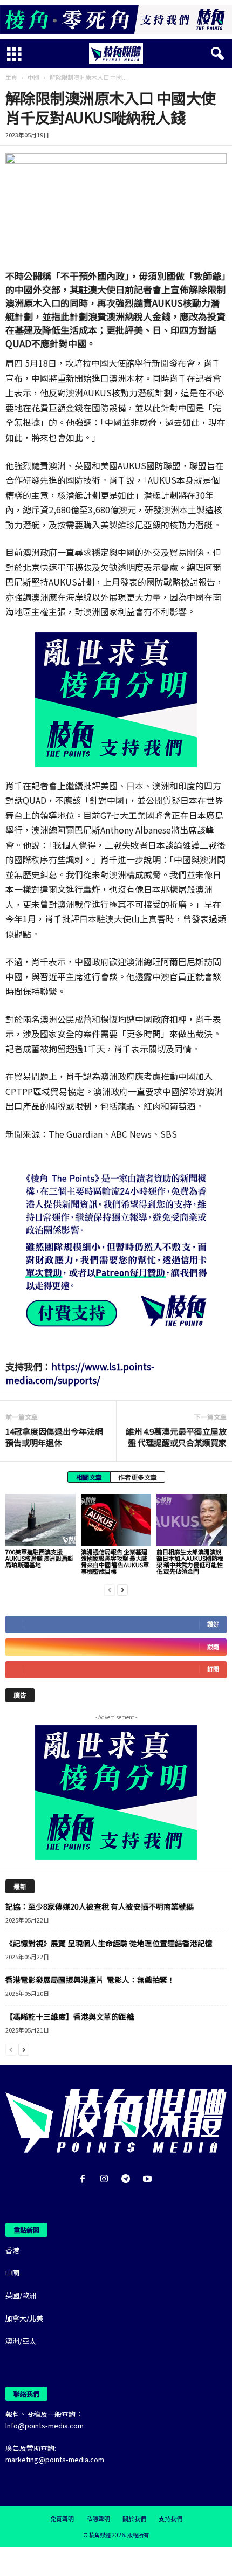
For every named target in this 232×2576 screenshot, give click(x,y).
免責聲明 (62, 2518)
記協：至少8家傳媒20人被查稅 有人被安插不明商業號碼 (100, 1906)
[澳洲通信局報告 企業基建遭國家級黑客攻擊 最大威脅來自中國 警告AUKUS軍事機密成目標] (116, 1520)
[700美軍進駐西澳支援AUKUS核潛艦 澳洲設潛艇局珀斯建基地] (40, 1520)
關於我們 (134, 2518)
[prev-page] (110, 1589)
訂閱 (213, 1669)
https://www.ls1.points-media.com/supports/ (80, 1373)
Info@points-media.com (45, 2425)
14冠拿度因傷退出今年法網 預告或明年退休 (54, 1437)
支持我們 (170, 2518)
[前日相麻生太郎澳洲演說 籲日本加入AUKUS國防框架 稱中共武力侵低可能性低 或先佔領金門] (192, 1520)
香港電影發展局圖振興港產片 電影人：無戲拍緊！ (90, 1980)
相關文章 (89, 1477)
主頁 (11, 77)
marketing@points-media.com (55, 2459)
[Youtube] (149, 2179)
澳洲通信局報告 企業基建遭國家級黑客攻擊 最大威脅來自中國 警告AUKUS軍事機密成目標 (115, 1561)
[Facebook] (85, 2179)
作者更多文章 (138, 1477)
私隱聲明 (98, 2518)
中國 (33, 77)
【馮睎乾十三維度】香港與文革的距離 (70, 2016)
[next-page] (122, 1589)
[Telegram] (128, 2179)
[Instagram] (106, 2179)
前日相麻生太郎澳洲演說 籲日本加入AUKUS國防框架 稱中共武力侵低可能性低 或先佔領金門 (190, 1561)
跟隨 (213, 1647)
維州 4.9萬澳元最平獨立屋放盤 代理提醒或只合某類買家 (176, 1437)
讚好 (213, 1624)
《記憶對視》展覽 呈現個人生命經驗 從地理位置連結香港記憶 (109, 1943)
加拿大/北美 (24, 2318)
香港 (12, 2250)
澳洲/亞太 (21, 2341)
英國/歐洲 (21, 2295)
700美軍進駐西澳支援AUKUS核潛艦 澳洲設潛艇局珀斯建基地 (39, 1558)
